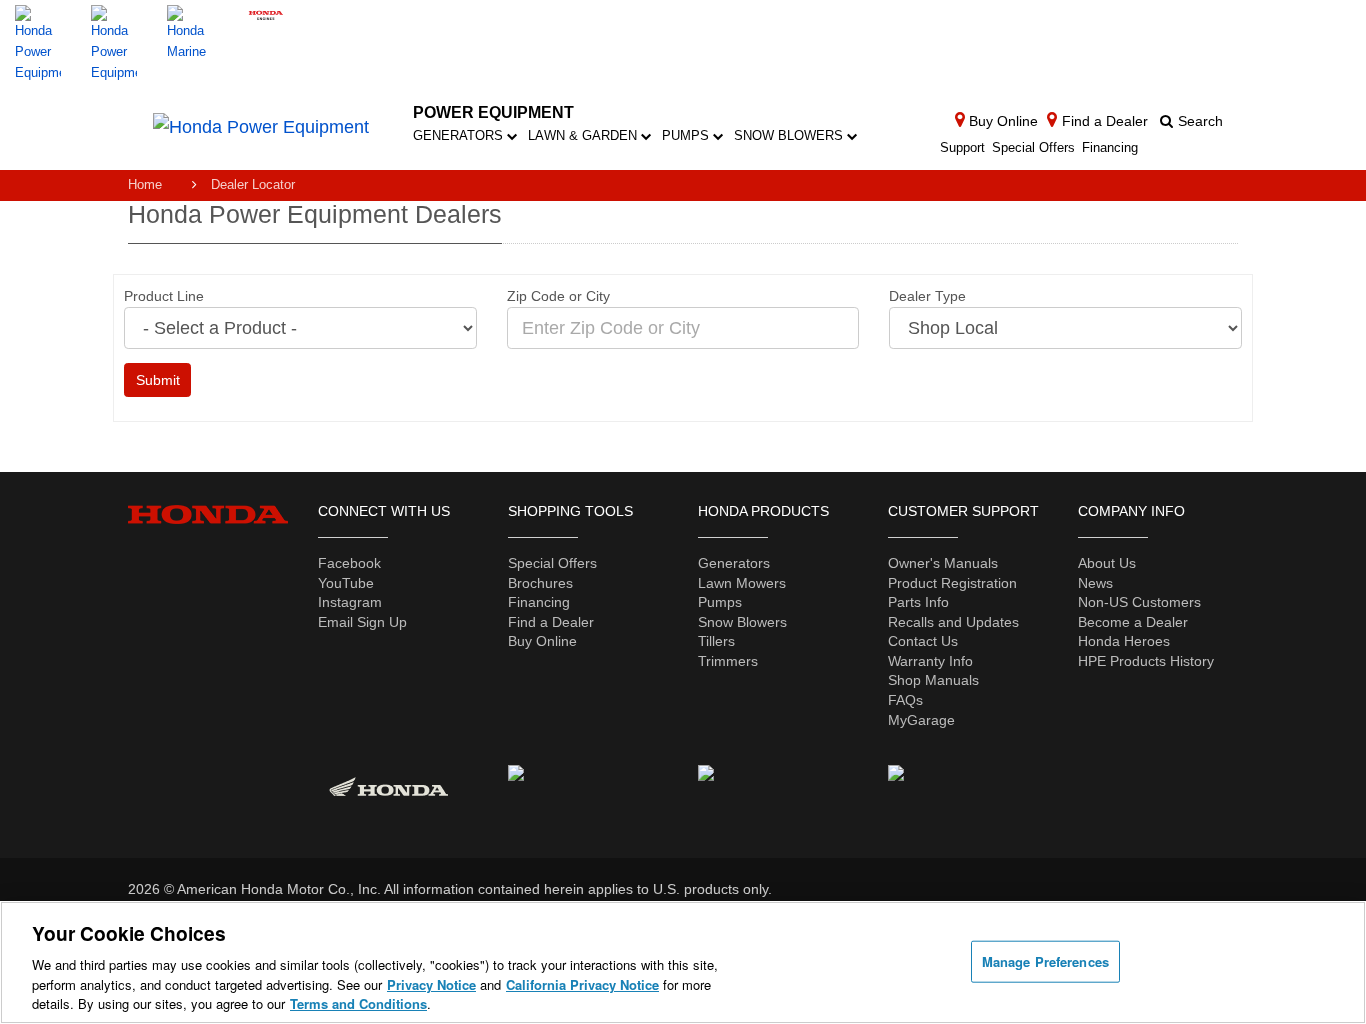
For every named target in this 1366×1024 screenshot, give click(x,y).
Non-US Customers (1139, 602)
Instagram (350, 602)
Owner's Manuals (943, 563)
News (1095, 583)
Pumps (687, 135)
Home (145, 184)
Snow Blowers (790, 135)
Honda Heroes (1124, 641)
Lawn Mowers (742, 583)
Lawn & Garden (584, 135)
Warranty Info (930, 661)
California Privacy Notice (582, 984)
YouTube (346, 583)
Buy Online (542, 641)
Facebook (349, 563)
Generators (460, 135)
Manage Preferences (1045, 961)
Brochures (540, 583)
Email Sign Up (362, 622)
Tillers (716, 641)
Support (962, 148)
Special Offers (1033, 148)
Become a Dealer (1133, 622)
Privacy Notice (431, 984)
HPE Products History (1146, 661)
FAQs (905, 700)
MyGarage (921, 720)
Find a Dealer (551, 622)
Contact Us (923, 641)
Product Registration (952, 583)
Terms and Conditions (358, 1003)
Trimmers (728, 661)
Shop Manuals (933, 680)
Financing (1110, 148)
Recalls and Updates (953, 622)
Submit (158, 380)
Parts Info (918, 602)
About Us (1107, 563)
